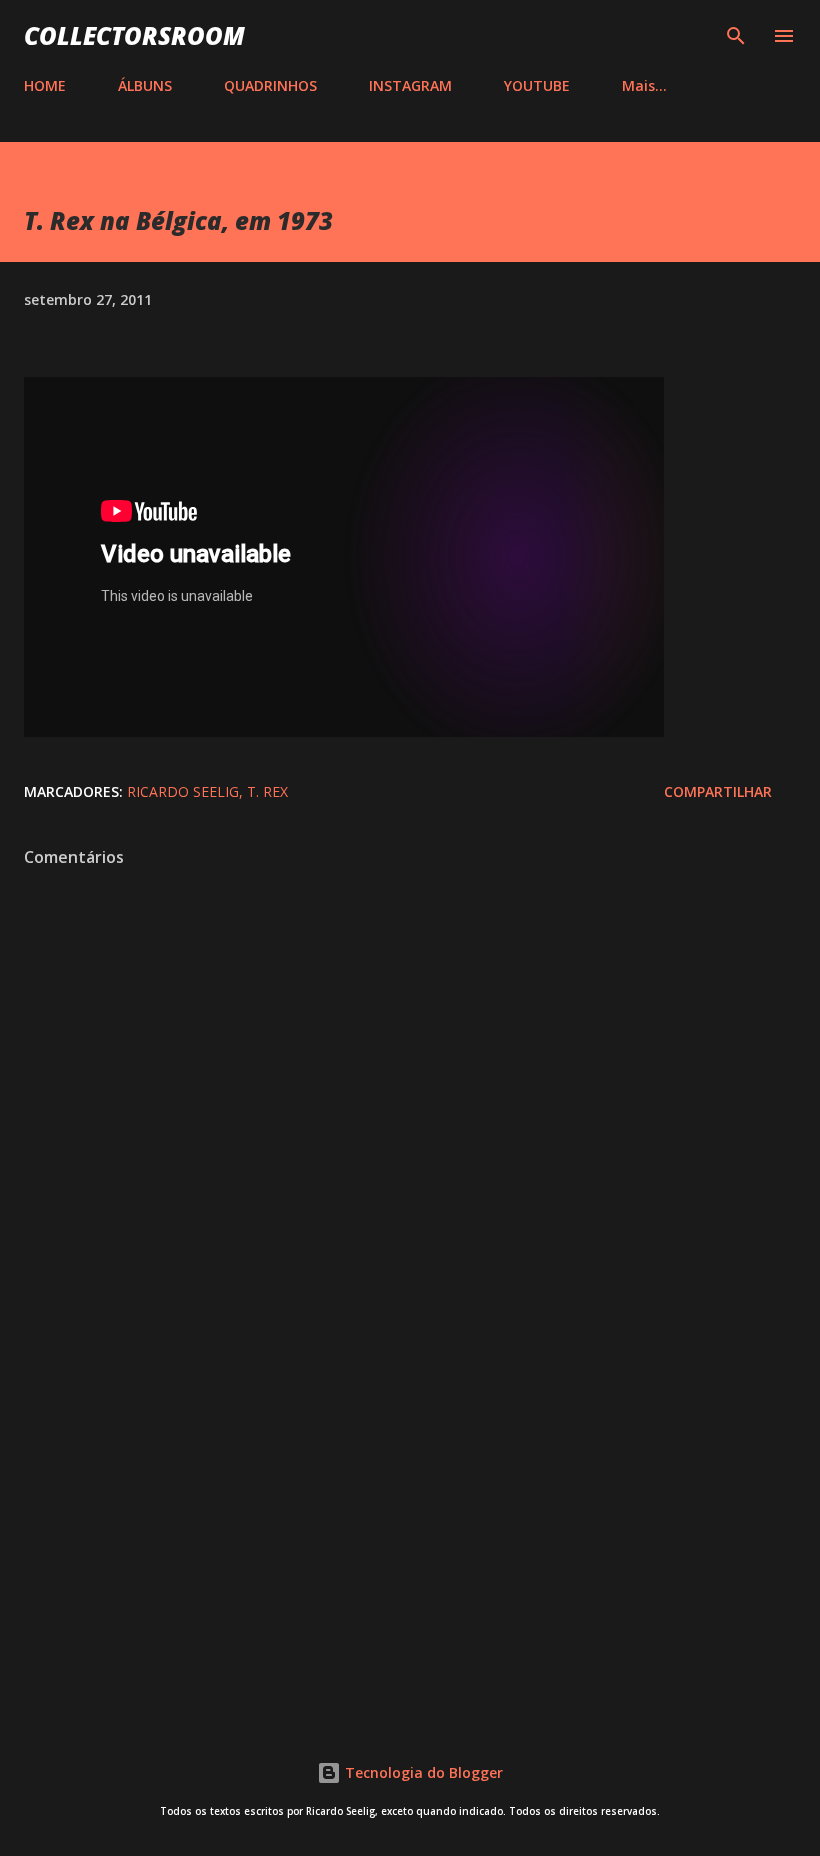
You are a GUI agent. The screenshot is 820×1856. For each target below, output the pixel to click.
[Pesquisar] (736, 36)
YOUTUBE (537, 85)
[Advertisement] (410, 1535)
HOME (45, 85)
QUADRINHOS (270, 85)
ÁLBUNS (145, 85)
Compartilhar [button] (718, 791)
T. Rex (267, 791)
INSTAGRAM (410, 85)
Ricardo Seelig (183, 791)
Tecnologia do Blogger (422, 1772)
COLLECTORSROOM (134, 35)
